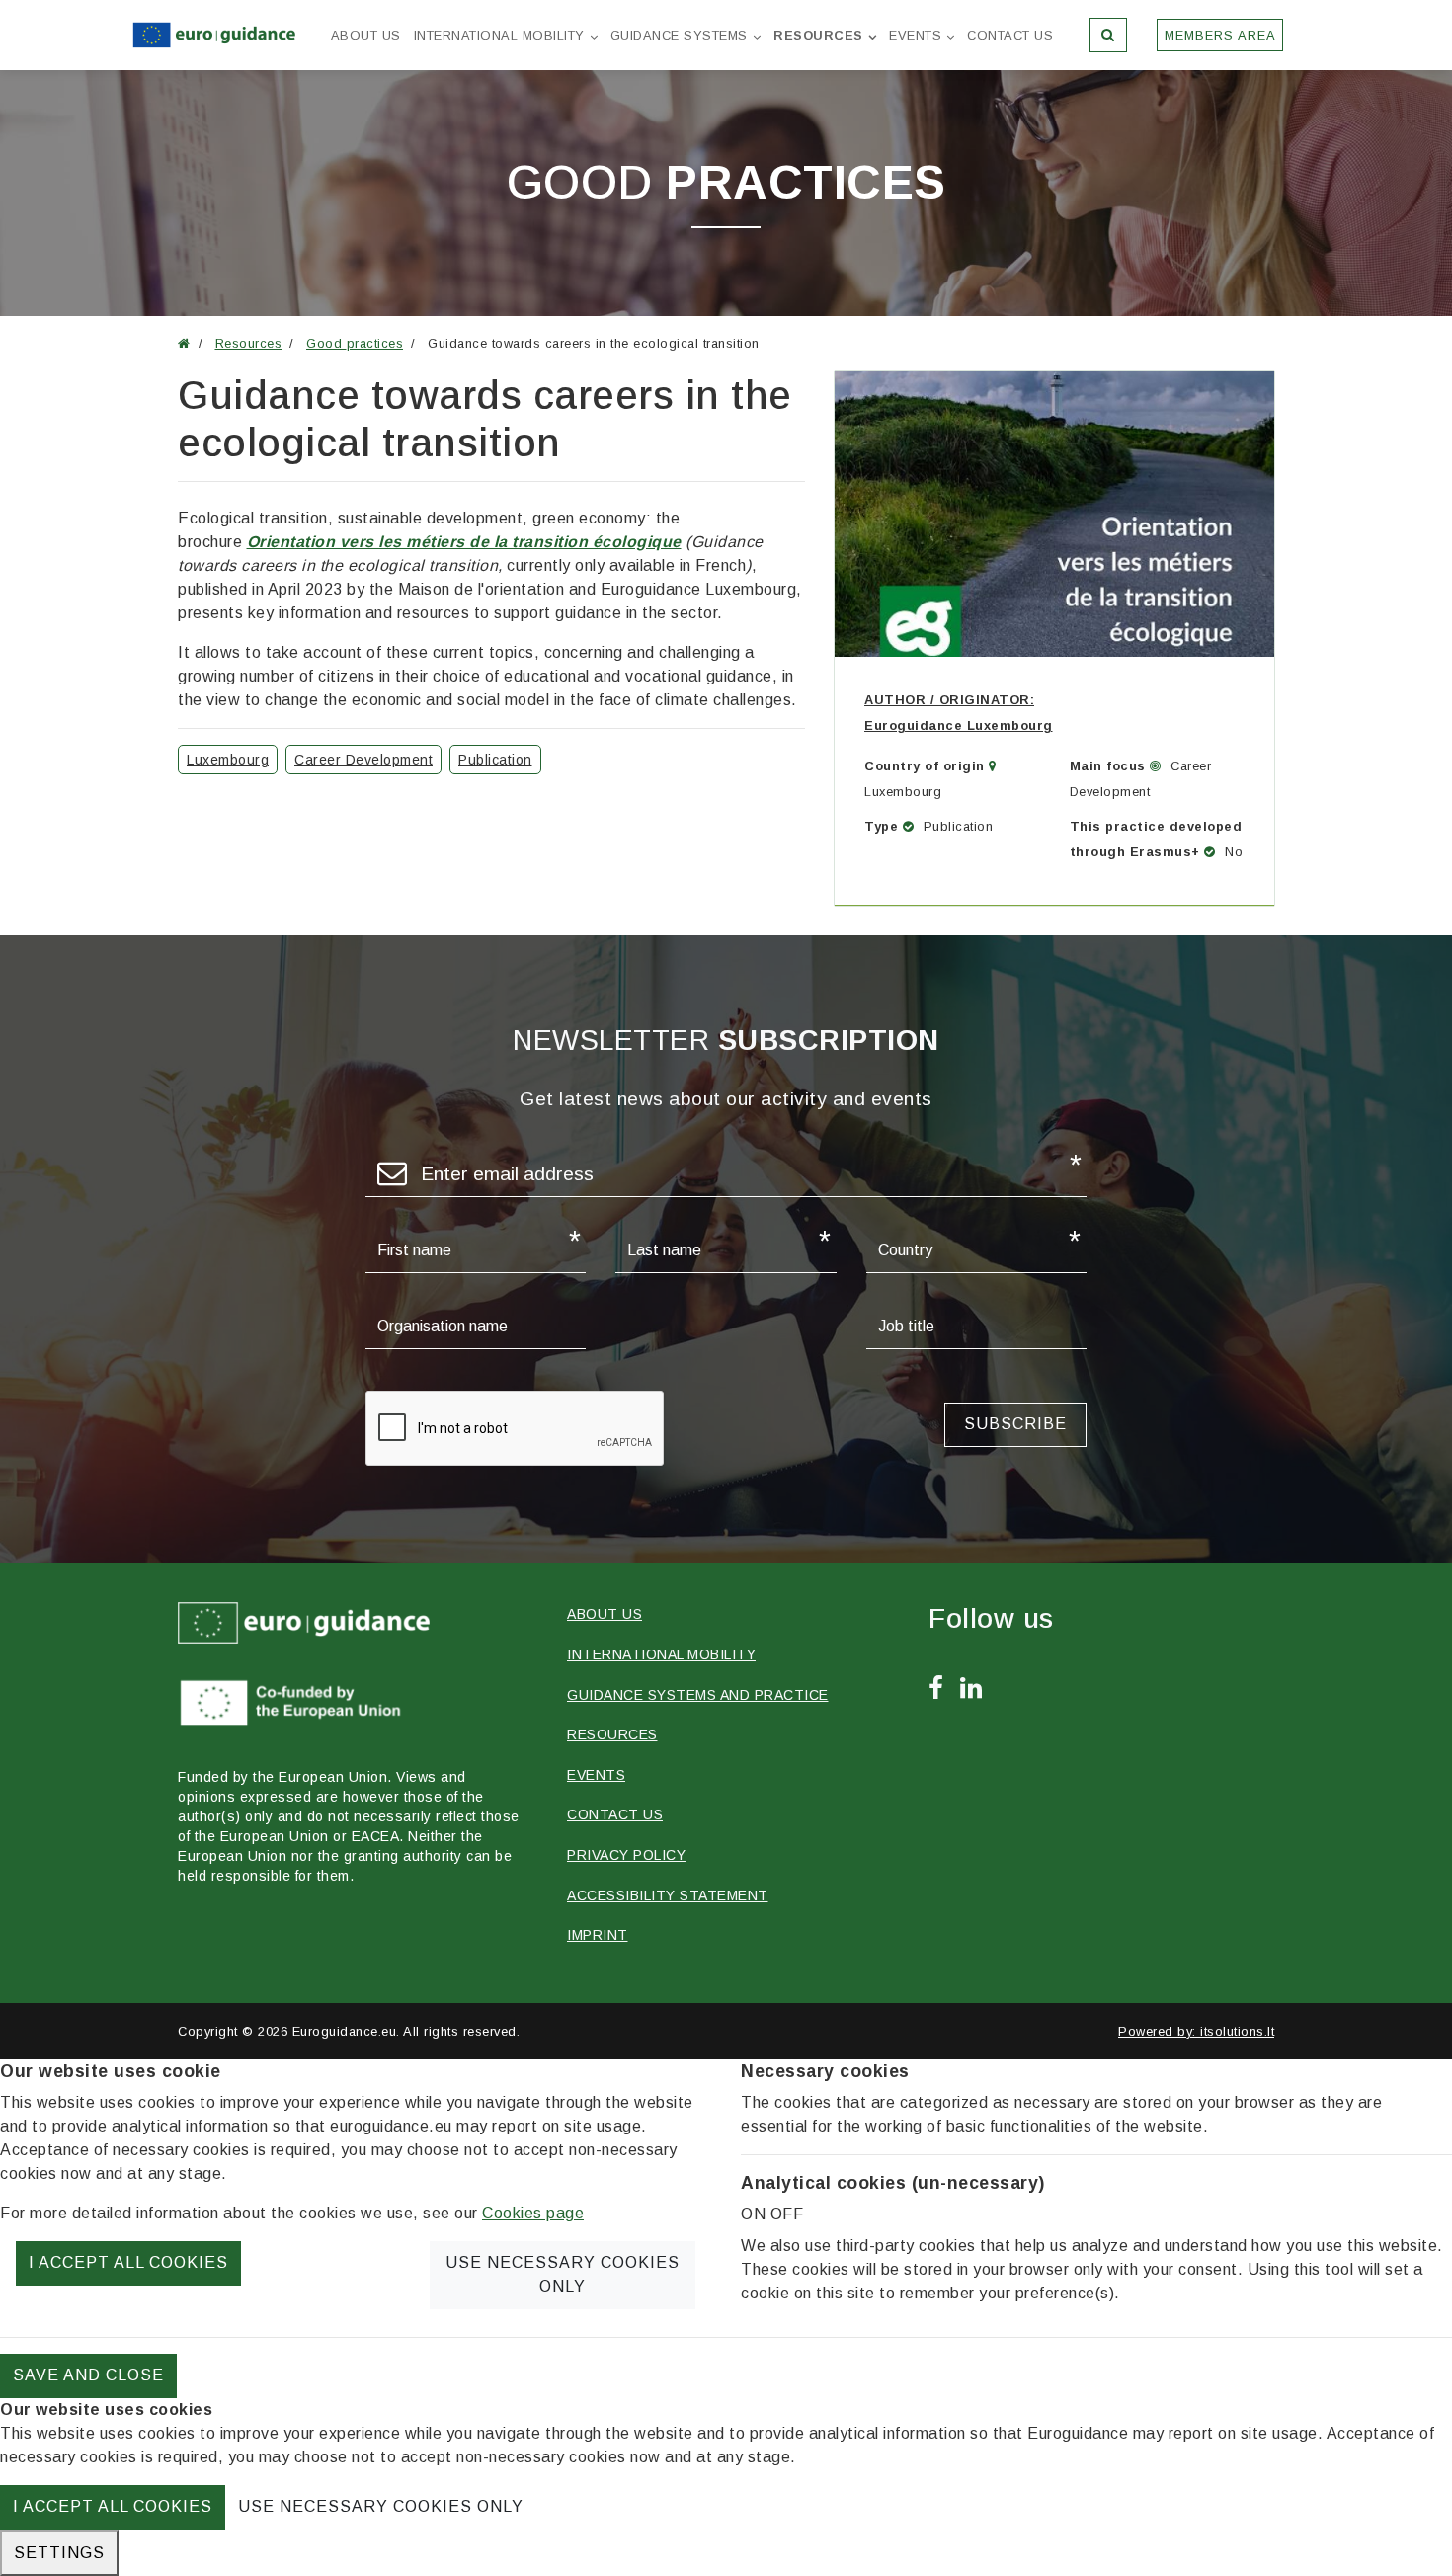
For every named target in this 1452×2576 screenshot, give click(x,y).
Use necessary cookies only (563, 2274)
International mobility (499, 35)
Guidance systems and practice (698, 1695)
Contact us (1010, 35)
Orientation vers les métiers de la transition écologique (464, 542)
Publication (495, 760)
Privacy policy (626, 1855)
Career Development (363, 760)
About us (366, 35)
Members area (1220, 35)
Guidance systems (679, 35)
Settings (59, 2553)
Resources (818, 35)
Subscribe (1015, 1424)
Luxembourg (228, 760)
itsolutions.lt (1237, 2031)
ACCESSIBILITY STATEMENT (668, 1895)
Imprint (598, 1935)
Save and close (88, 2375)
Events (915, 35)
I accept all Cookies (128, 2262)
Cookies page (533, 2213)
